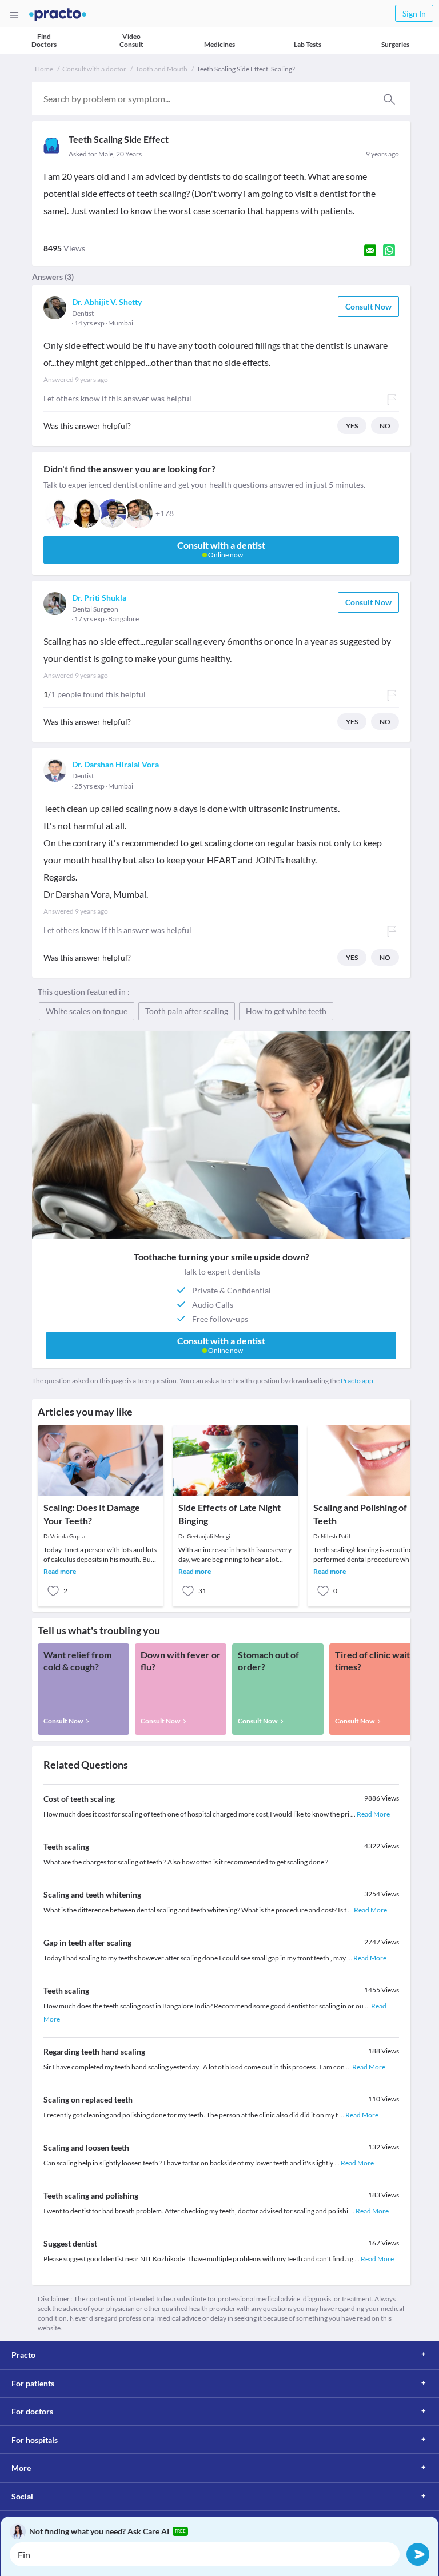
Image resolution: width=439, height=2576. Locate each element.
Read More (373, 1814)
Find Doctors (44, 40)
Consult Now (368, 306)
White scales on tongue (87, 1011)
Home (44, 69)
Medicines (219, 44)
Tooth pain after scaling (187, 1011)
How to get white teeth (286, 1011)
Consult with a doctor (94, 69)
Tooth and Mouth (161, 69)
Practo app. (358, 1381)
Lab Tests (308, 44)
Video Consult (131, 40)
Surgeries (395, 44)
